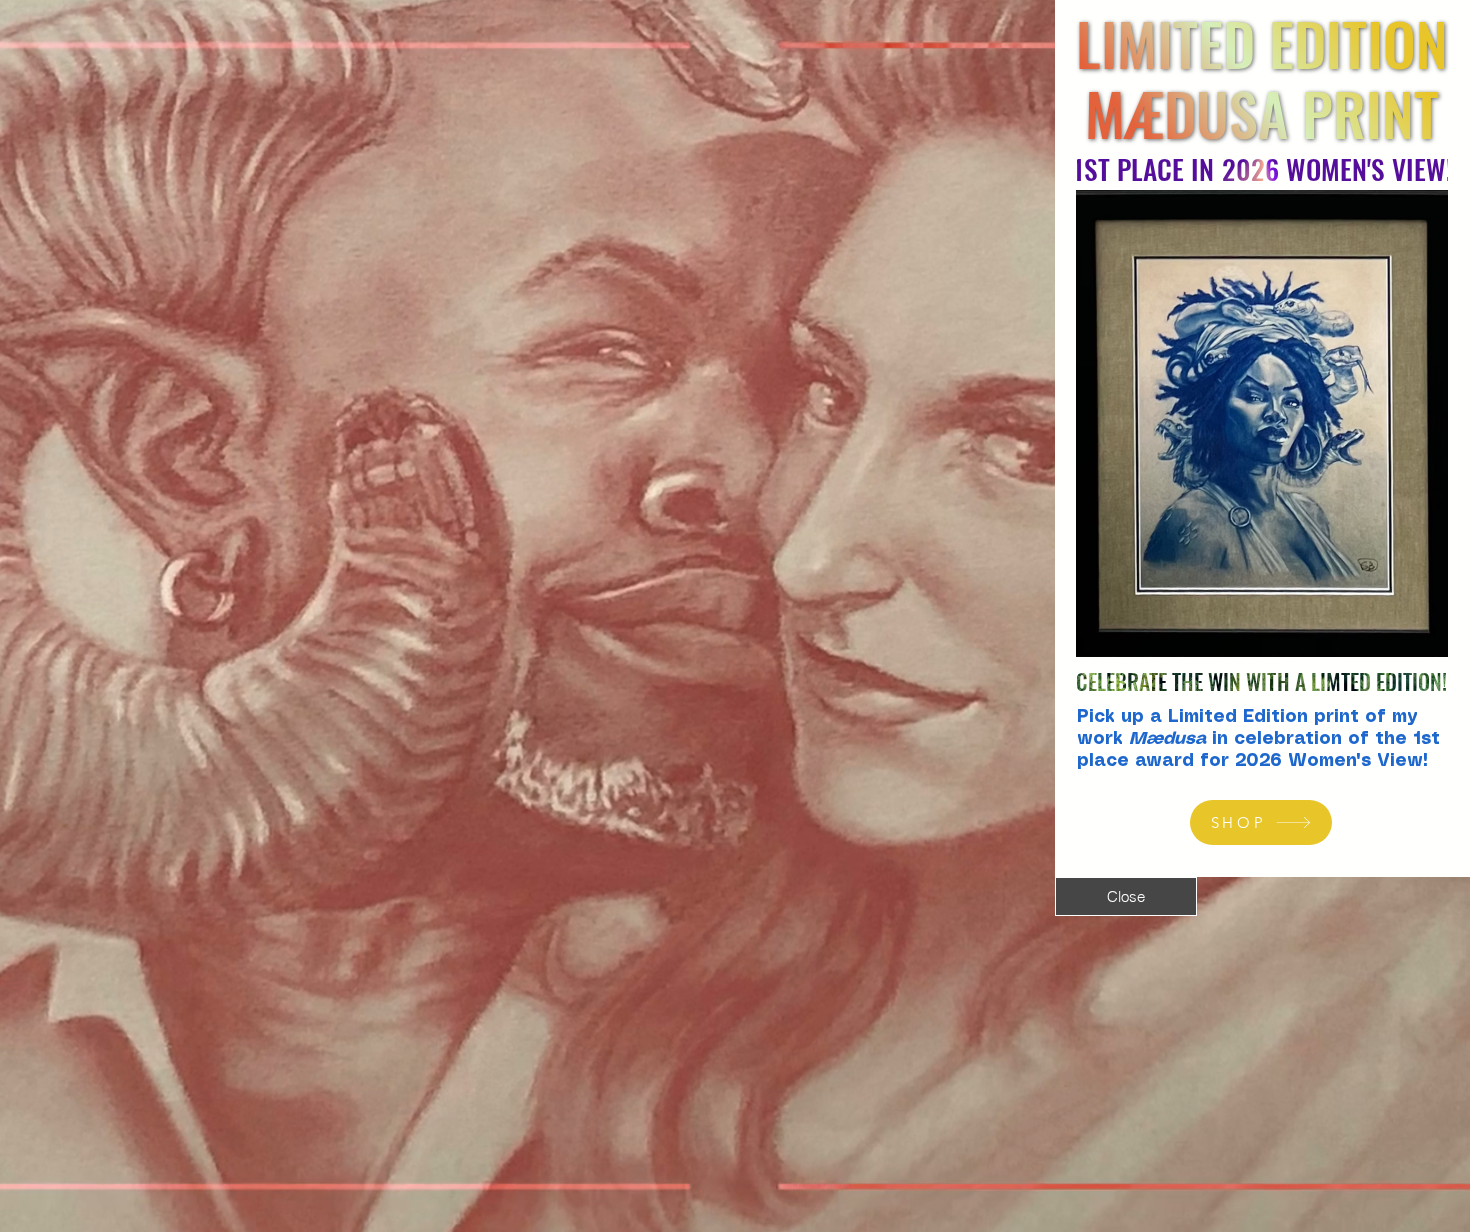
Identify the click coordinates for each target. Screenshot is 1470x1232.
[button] (1126, 896)
